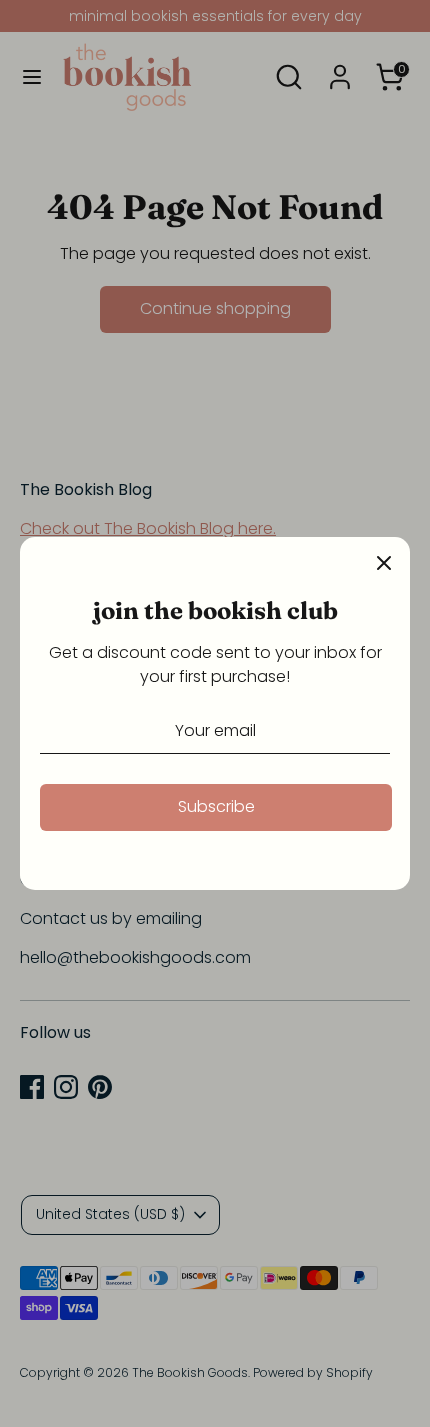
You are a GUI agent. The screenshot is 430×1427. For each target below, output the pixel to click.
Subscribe (216, 806)
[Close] (384, 563)
